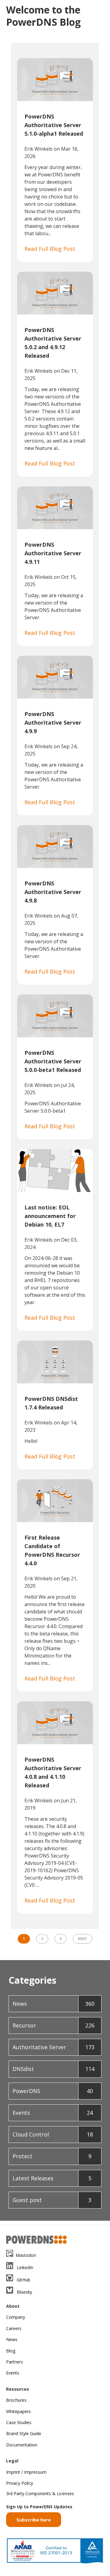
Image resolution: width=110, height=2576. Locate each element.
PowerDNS (53, 2091)
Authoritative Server (53, 2047)
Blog (11, 2351)
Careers (14, 2328)
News (53, 2004)
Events (53, 2113)
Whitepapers (18, 2411)
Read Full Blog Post (50, 249)
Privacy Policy (20, 2483)
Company (16, 2317)
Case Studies (19, 2422)
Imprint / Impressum (26, 2472)
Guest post (52, 2200)
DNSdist (53, 2069)
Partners (15, 2362)
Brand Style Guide (24, 2433)
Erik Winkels (38, 149)
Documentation (22, 2445)
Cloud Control (53, 2134)
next (82, 1939)
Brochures (16, 2400)
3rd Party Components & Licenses (40, 2493)
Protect (52, 2156)
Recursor (53, 2025)
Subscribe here (34, 2520)
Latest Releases (52, 2178)
